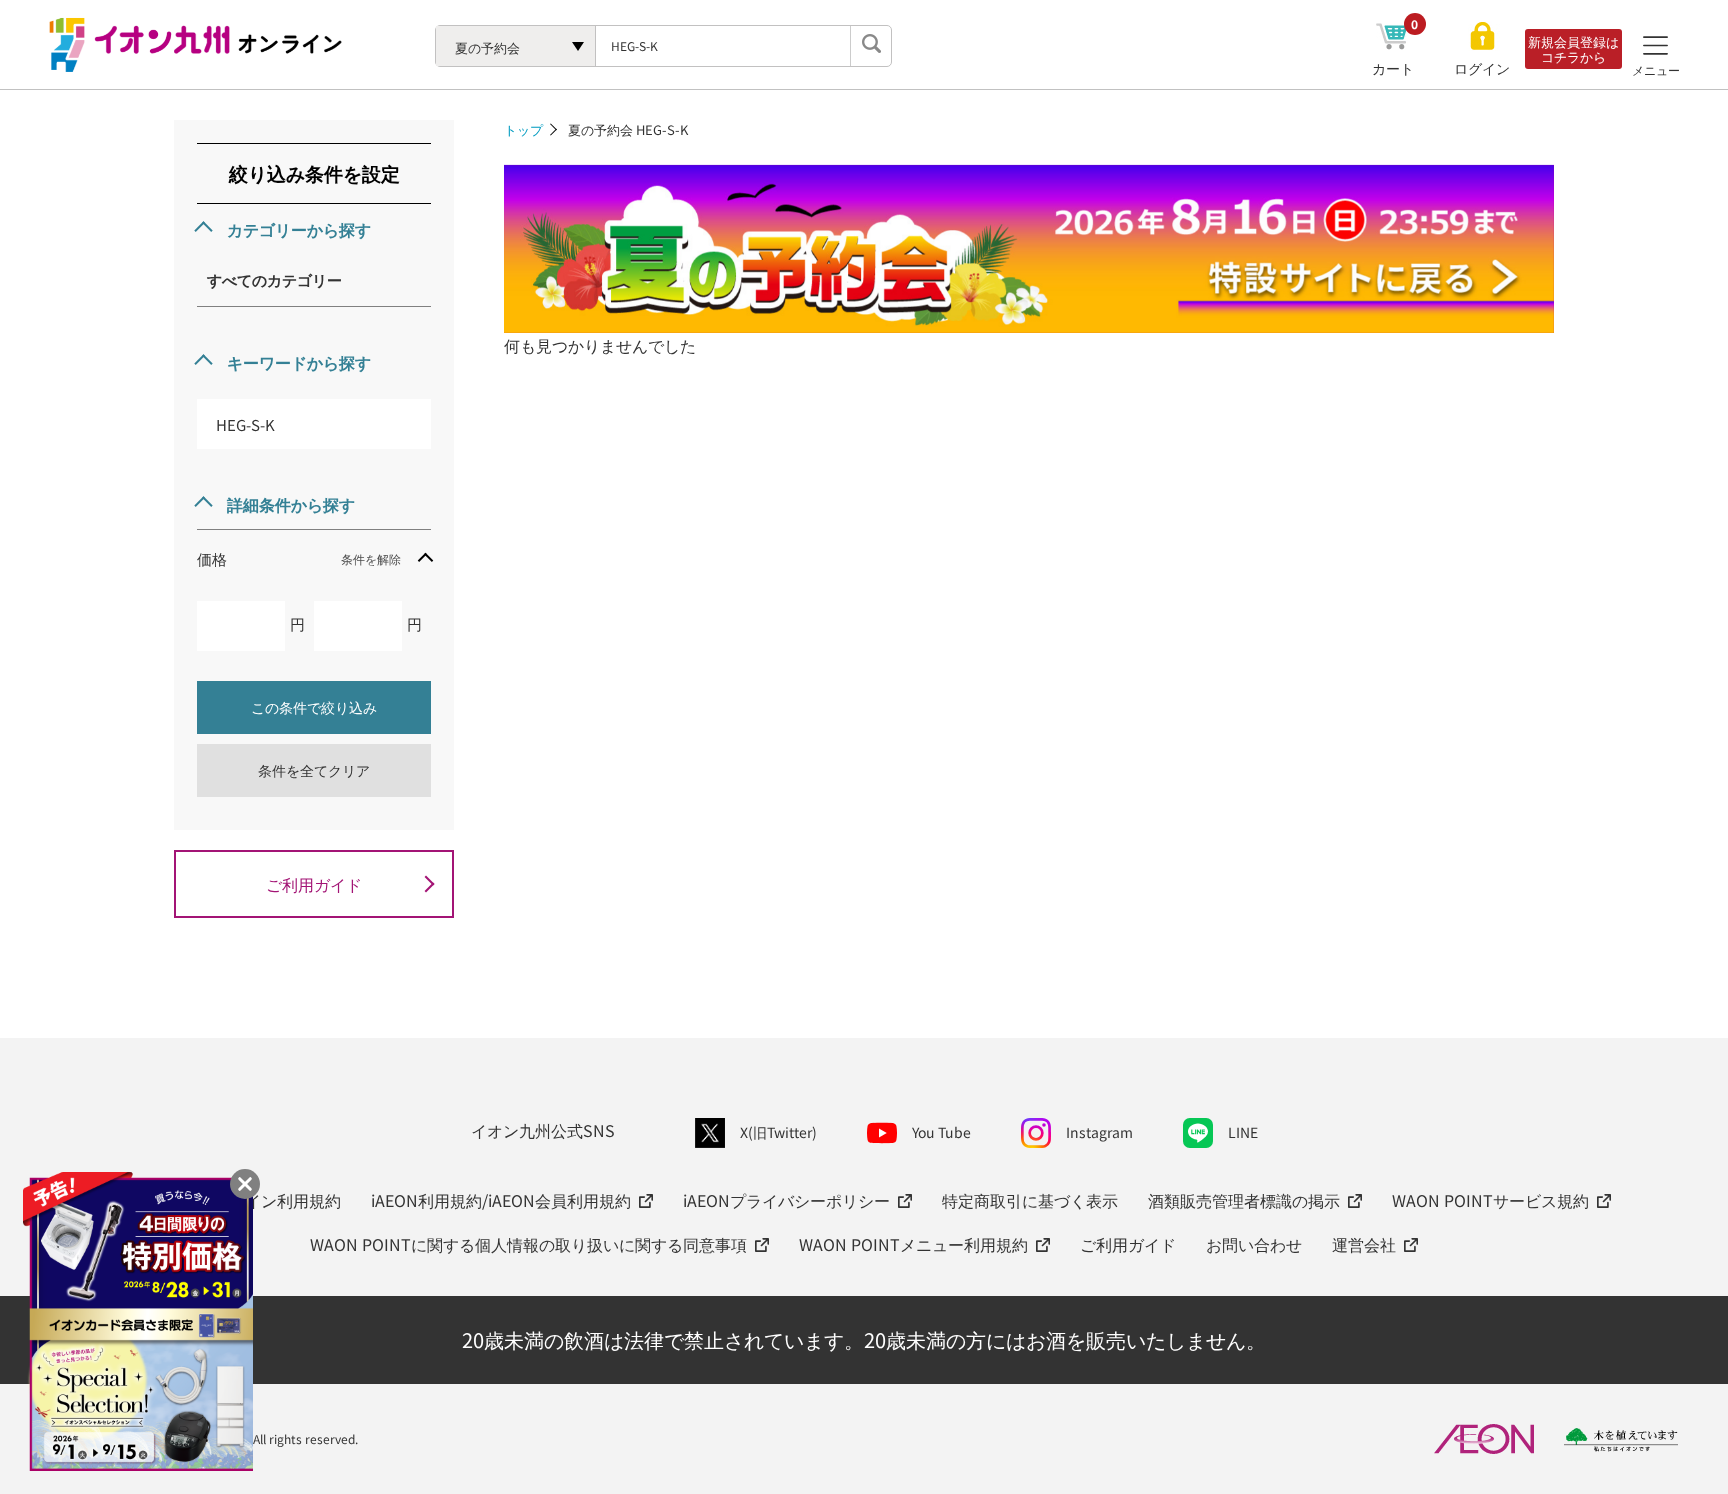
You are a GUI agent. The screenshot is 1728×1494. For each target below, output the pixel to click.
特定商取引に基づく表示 (1030, 1200)
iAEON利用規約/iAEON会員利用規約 (501, 1200)
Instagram (1099, 1132)
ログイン (1482, 68)
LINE (1243, 1132)
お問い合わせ (1254, 1244)
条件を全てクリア (314, 770)
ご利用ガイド (314, 884)
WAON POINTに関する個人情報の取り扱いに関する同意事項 (528, 1244)
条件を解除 (371, 558)
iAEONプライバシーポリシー (786, 1200)
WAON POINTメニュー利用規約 (913, 1244)
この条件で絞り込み (314, 707)
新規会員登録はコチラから (1573, 49)
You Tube (941, 1132)
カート (1395, 68)
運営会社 (1364, 1244)
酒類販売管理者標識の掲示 (1244, 1200)
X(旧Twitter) (778, 1132)
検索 (871, 46)
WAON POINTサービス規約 (1490, 1200)
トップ (523, 129)
